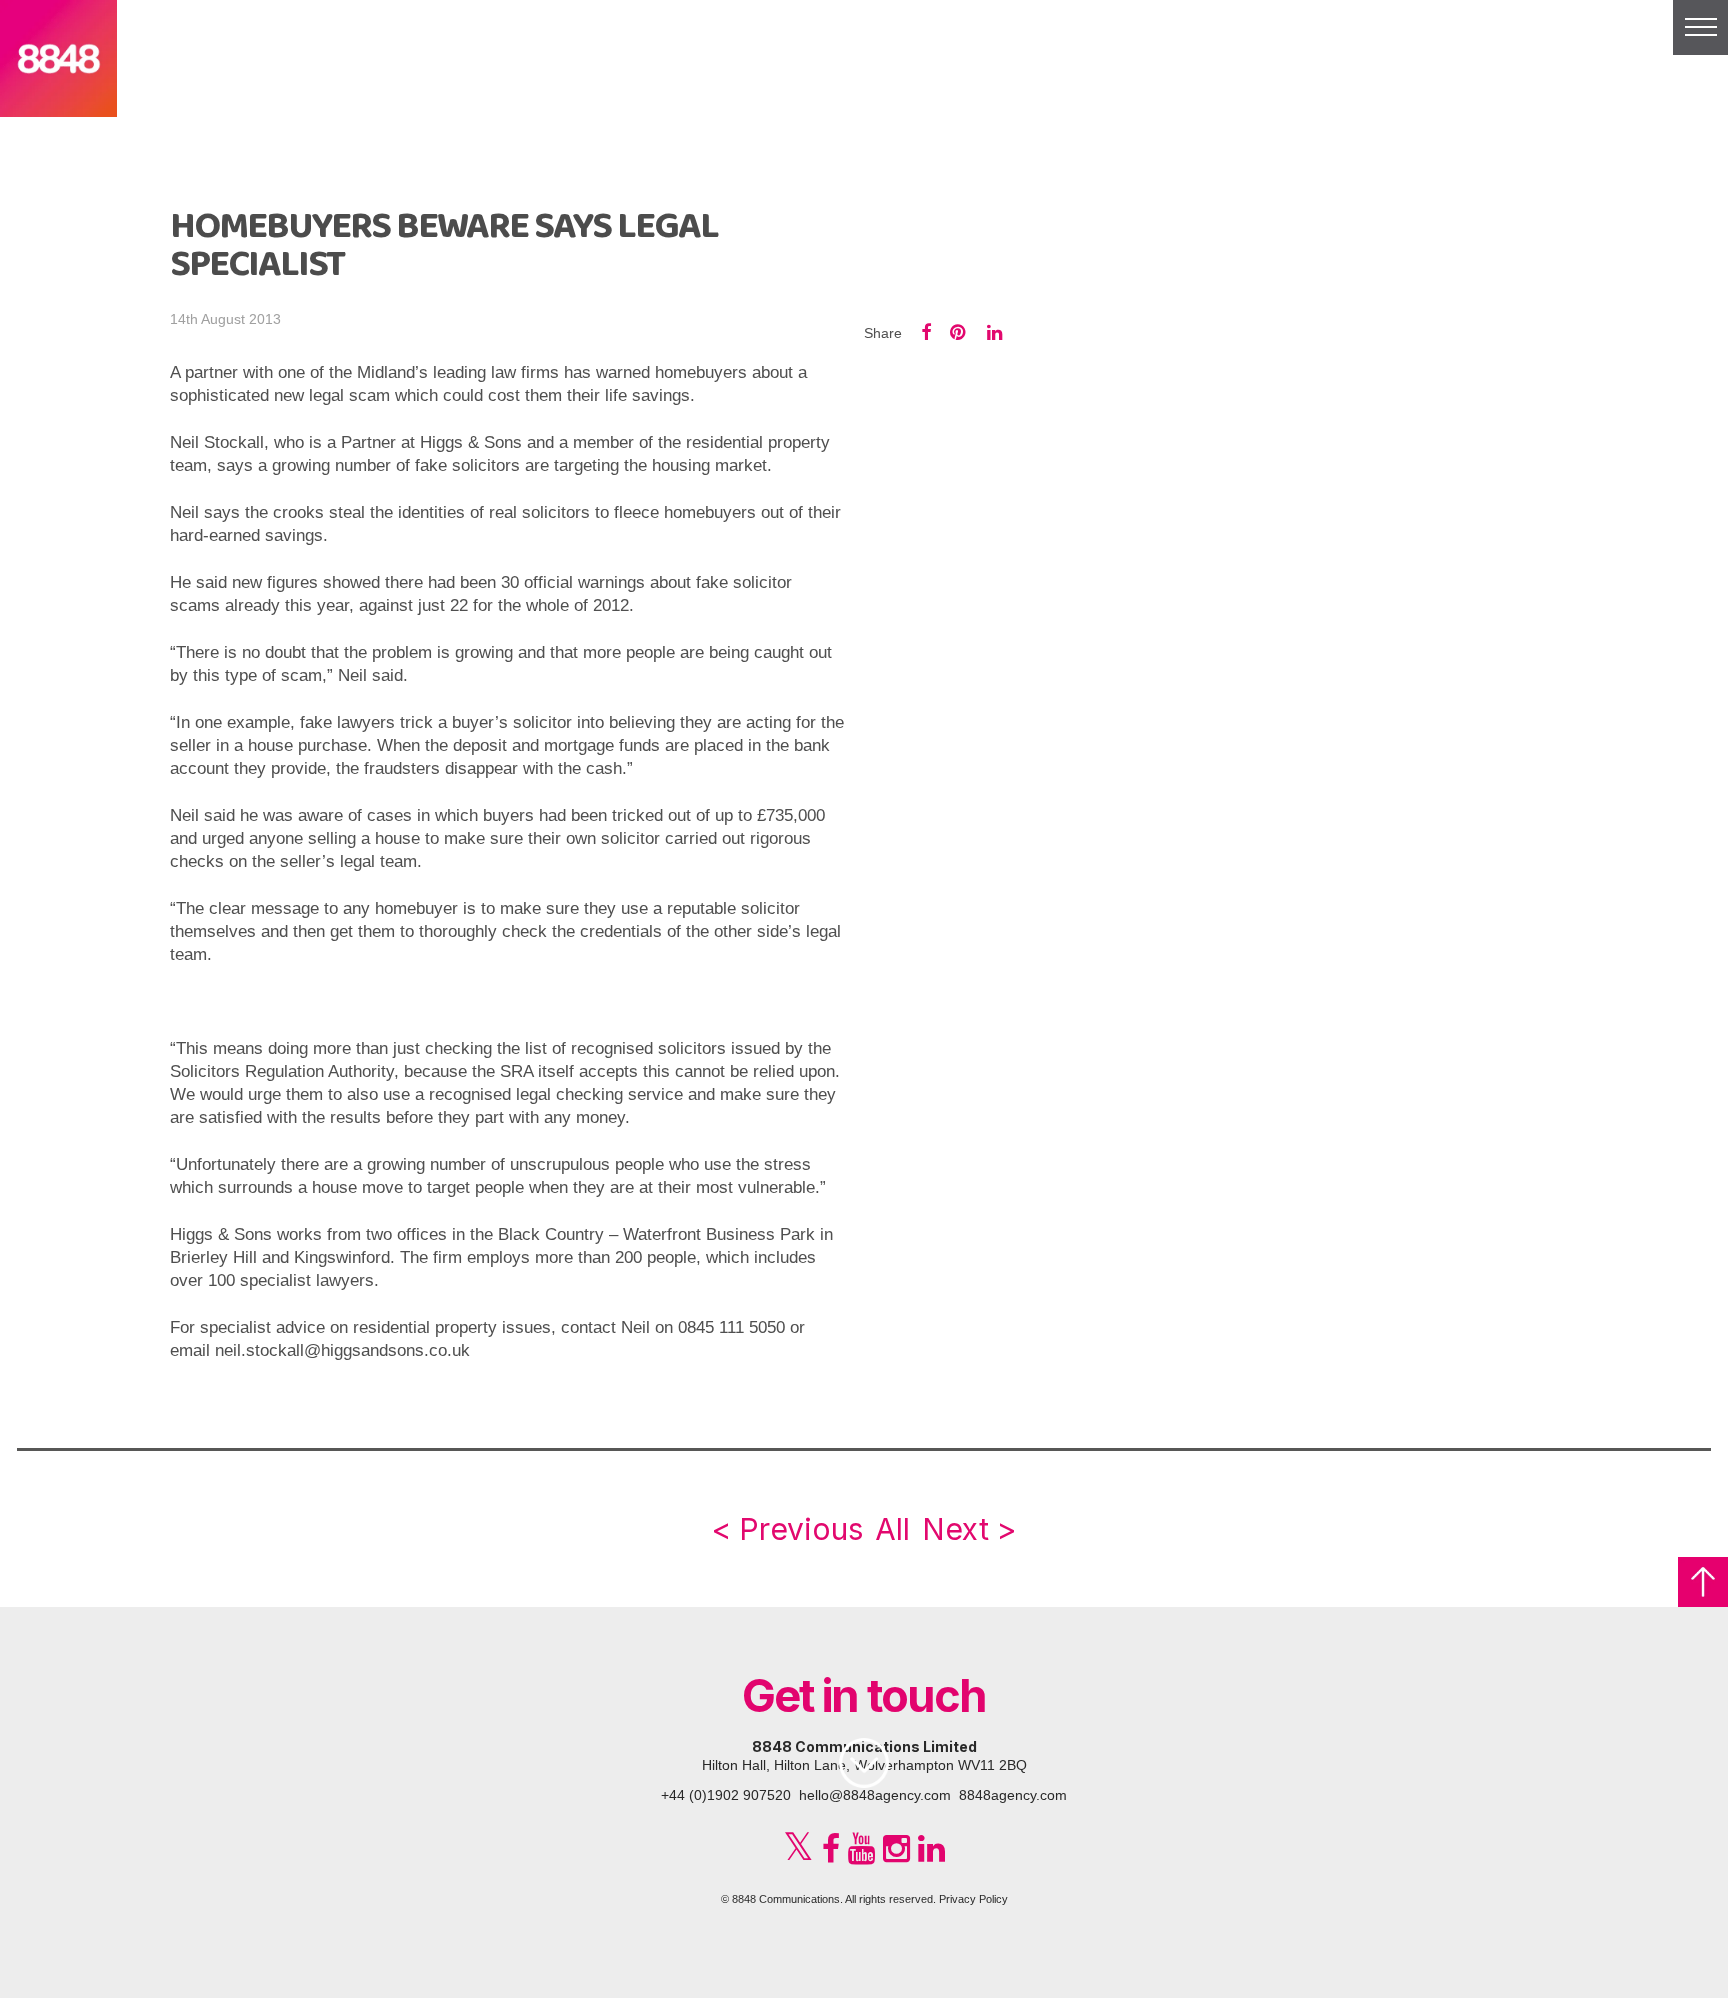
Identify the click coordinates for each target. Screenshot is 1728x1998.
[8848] (58, 103)
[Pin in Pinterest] (959, 333)
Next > (969, 1529)
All (892, 1529)
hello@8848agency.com (875, 1795)
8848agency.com (1013, 1795)
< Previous (787, 1529)
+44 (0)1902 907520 (726, 1795)
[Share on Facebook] (926, 333)
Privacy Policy (973, 1899)
